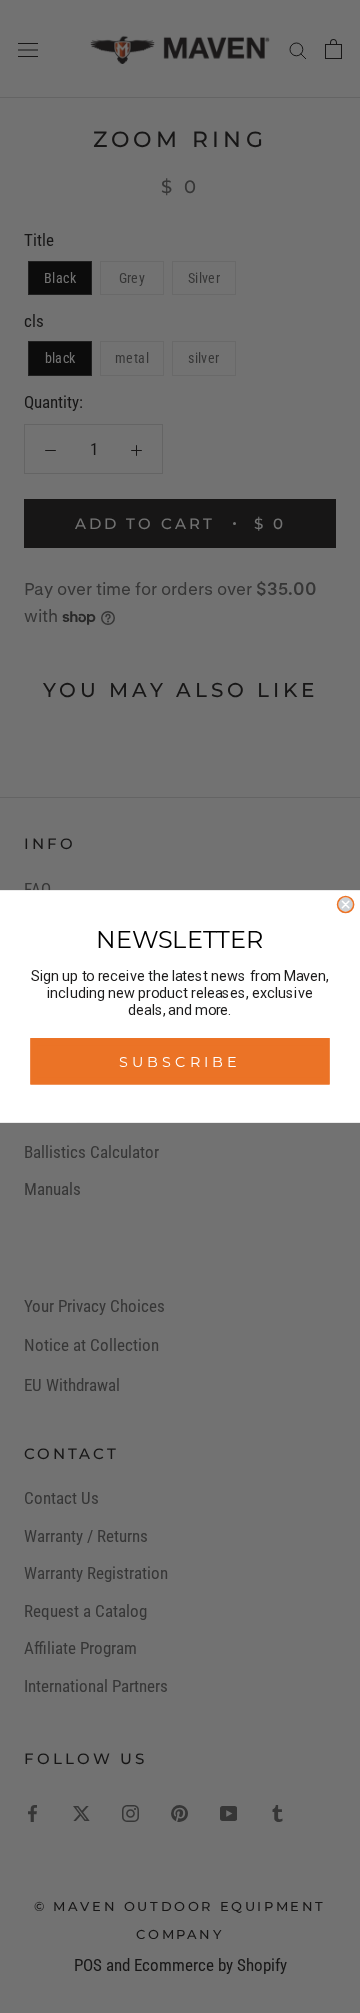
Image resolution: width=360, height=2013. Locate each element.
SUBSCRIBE (180, 1061)
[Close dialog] (346, 905)
